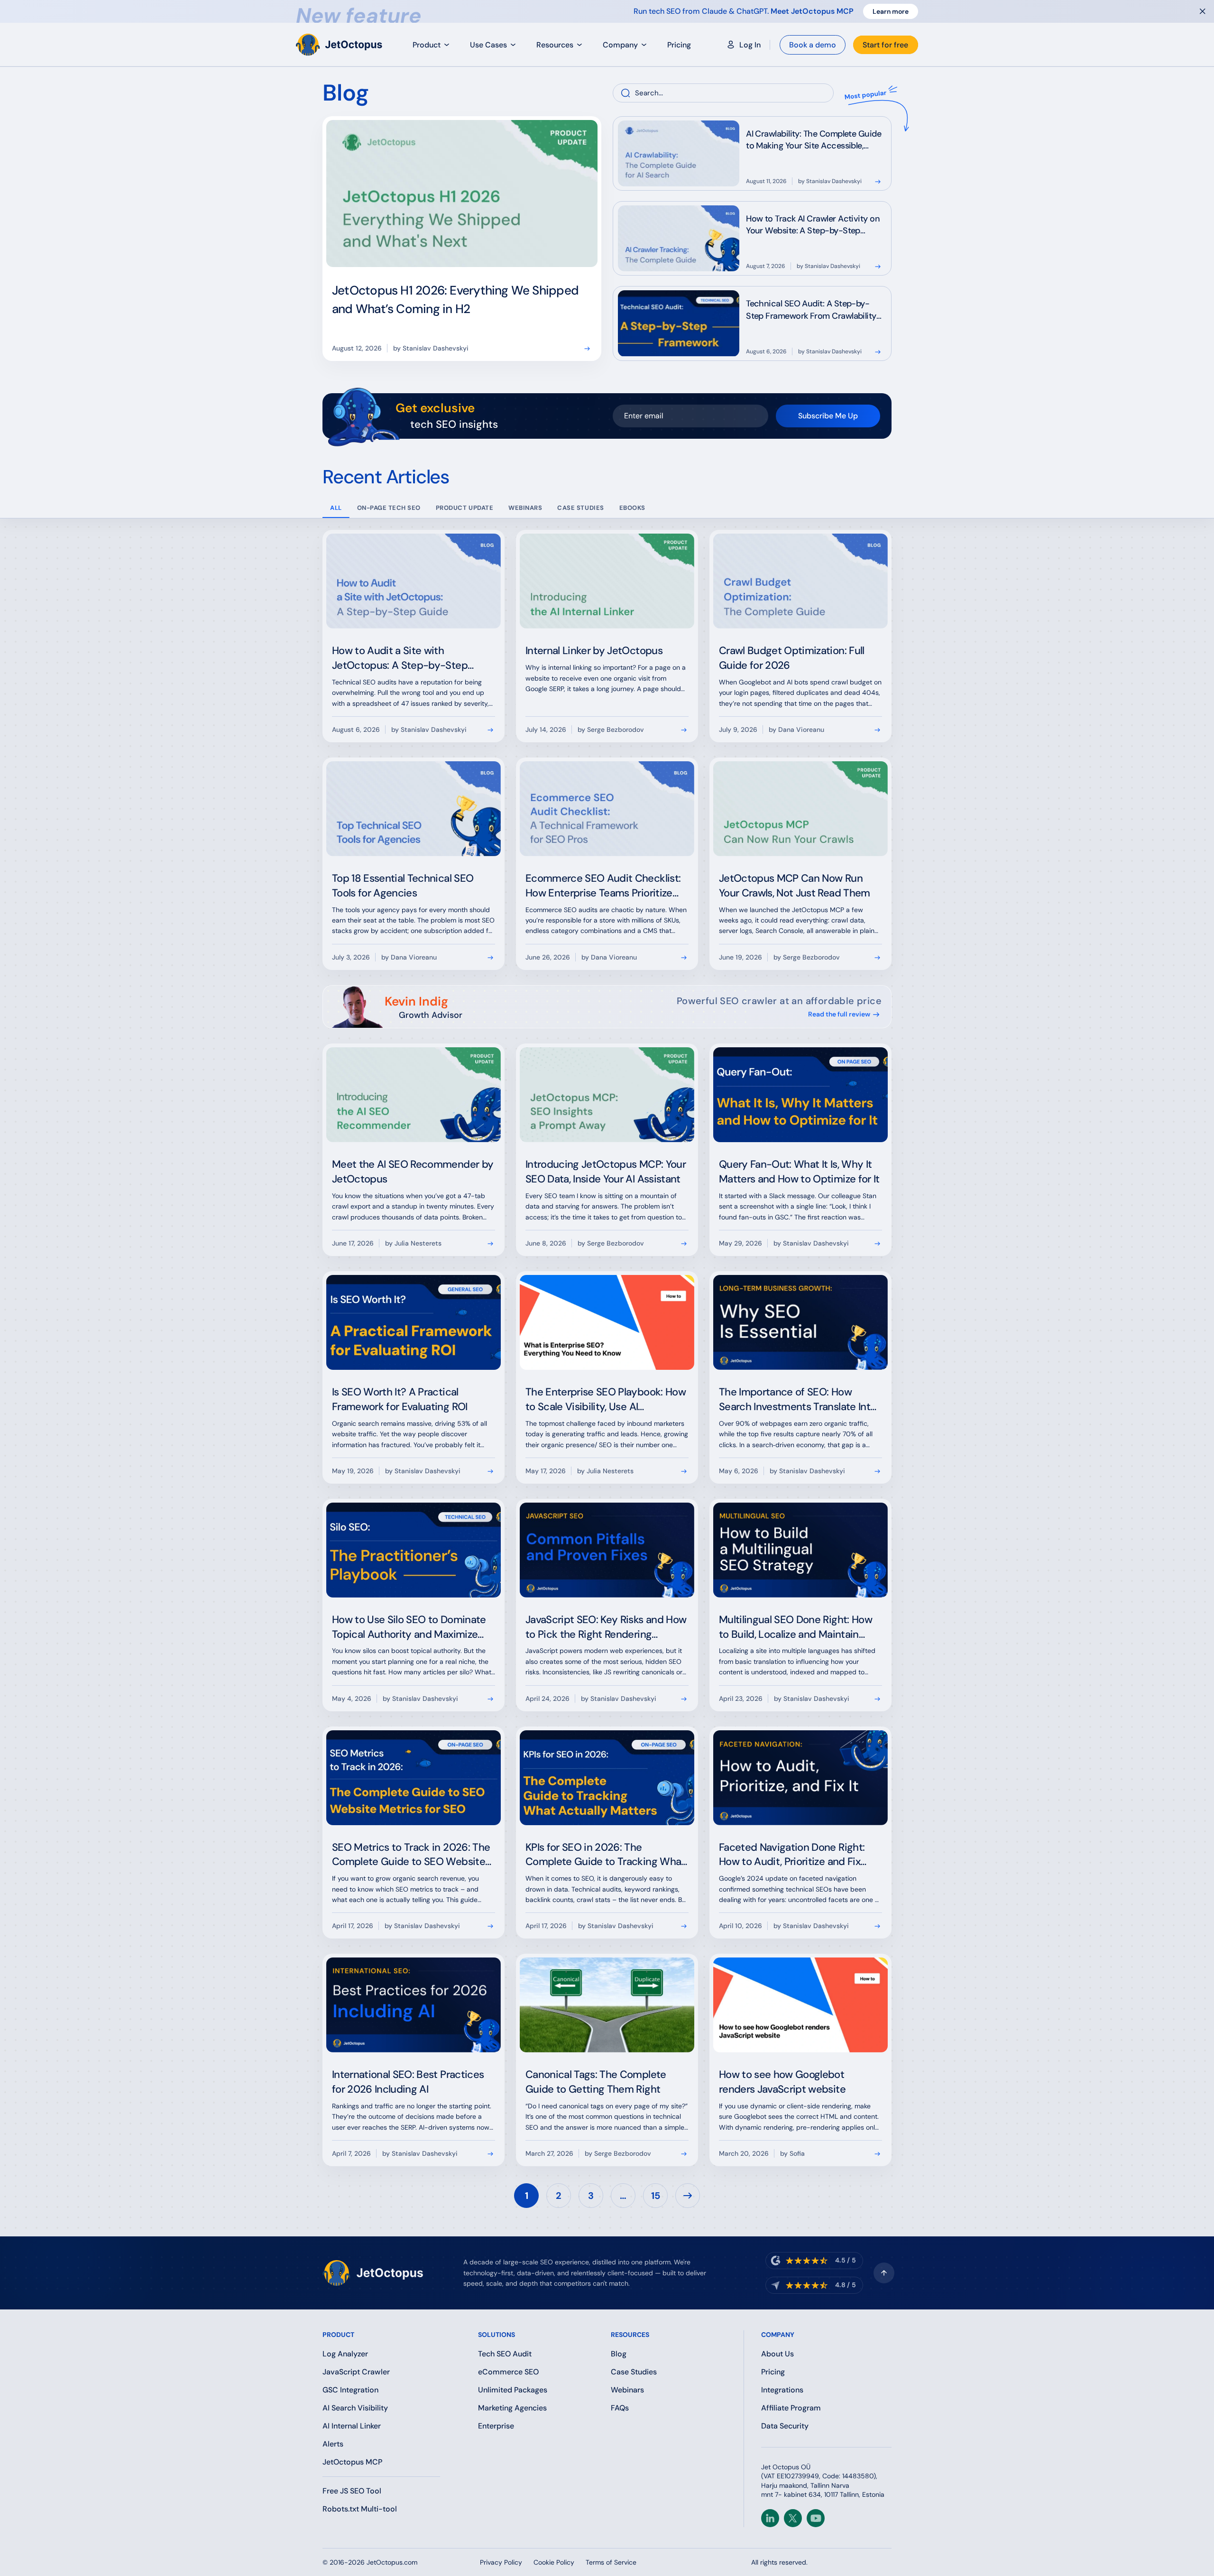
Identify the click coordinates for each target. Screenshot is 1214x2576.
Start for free (885, 45)
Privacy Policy (501, 2562)
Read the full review (839, 1014)
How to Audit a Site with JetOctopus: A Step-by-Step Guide (400, 665)
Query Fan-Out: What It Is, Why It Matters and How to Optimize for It (799, 1172)
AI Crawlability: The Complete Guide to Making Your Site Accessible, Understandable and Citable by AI (814, 146)
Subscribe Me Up (828, 416)
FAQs (620, 2408)
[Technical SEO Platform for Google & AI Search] (340, 45)
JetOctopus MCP (352, 2462)
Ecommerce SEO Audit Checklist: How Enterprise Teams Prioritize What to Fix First (603, 893)
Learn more (891, 11)
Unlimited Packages (513, 2390)
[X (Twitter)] (793, 2518)
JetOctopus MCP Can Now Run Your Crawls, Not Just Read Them (795, 886)
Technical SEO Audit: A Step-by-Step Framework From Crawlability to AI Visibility (811, 315)
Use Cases (488, 45)
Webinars (627, 2390)
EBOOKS (632, 508)
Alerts (333, 2444)
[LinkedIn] (770, 2518)
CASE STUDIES (580, 508)
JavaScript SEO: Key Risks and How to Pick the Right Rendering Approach (606, 1634)
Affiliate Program (791, 2408)
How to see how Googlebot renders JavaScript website (782, 2082)
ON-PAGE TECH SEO (389, 508)
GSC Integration (350, 2390)
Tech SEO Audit (505, 2354)
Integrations (782, 2390)
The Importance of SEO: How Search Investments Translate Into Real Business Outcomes (797, 1407)
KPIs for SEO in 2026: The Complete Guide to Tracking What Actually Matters (605, 1862)
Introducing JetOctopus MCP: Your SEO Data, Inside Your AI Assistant (606, 1172)
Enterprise (496, 2426)
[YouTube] (816, 2518)
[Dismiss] (1203, 11)
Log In (750, 45)
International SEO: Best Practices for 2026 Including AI (408, 2082)
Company (620, 45)
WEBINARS (525, 508)
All (336, 508)
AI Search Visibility (355, 2408)
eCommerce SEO (508, 2372)
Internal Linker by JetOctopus (594, 651)
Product (427, 45)
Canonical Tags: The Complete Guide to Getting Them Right (596, 2082)
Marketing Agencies (512, 2408)
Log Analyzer (345, 2354)
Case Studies (634, 2372)
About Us (777, 2354)
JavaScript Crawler (356, 2372)
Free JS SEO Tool (352, 2491)
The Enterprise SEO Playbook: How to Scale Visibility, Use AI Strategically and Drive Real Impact (606, 1407)
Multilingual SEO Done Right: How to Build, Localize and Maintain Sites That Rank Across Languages (798, 1634)
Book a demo (813, 45)
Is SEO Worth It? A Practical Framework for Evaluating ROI (400, 1399)
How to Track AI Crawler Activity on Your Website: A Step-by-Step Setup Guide (813, 231)
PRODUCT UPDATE (464, 508)
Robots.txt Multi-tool (360, 2509)
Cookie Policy (554, 2562)
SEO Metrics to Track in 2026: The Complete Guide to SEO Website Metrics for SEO (411, 1862)
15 (656, 2196)
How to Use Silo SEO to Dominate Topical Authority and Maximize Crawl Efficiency (409, 1634)
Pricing (679, 45)
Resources (555, 45)
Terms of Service (611, 2562)
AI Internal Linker (352, 2426)
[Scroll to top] (884, 2273)
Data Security (785, 2426)
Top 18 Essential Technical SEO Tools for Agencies (403, 886)
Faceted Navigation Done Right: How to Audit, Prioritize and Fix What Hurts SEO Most (792, 1862)
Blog (619, 2354)
